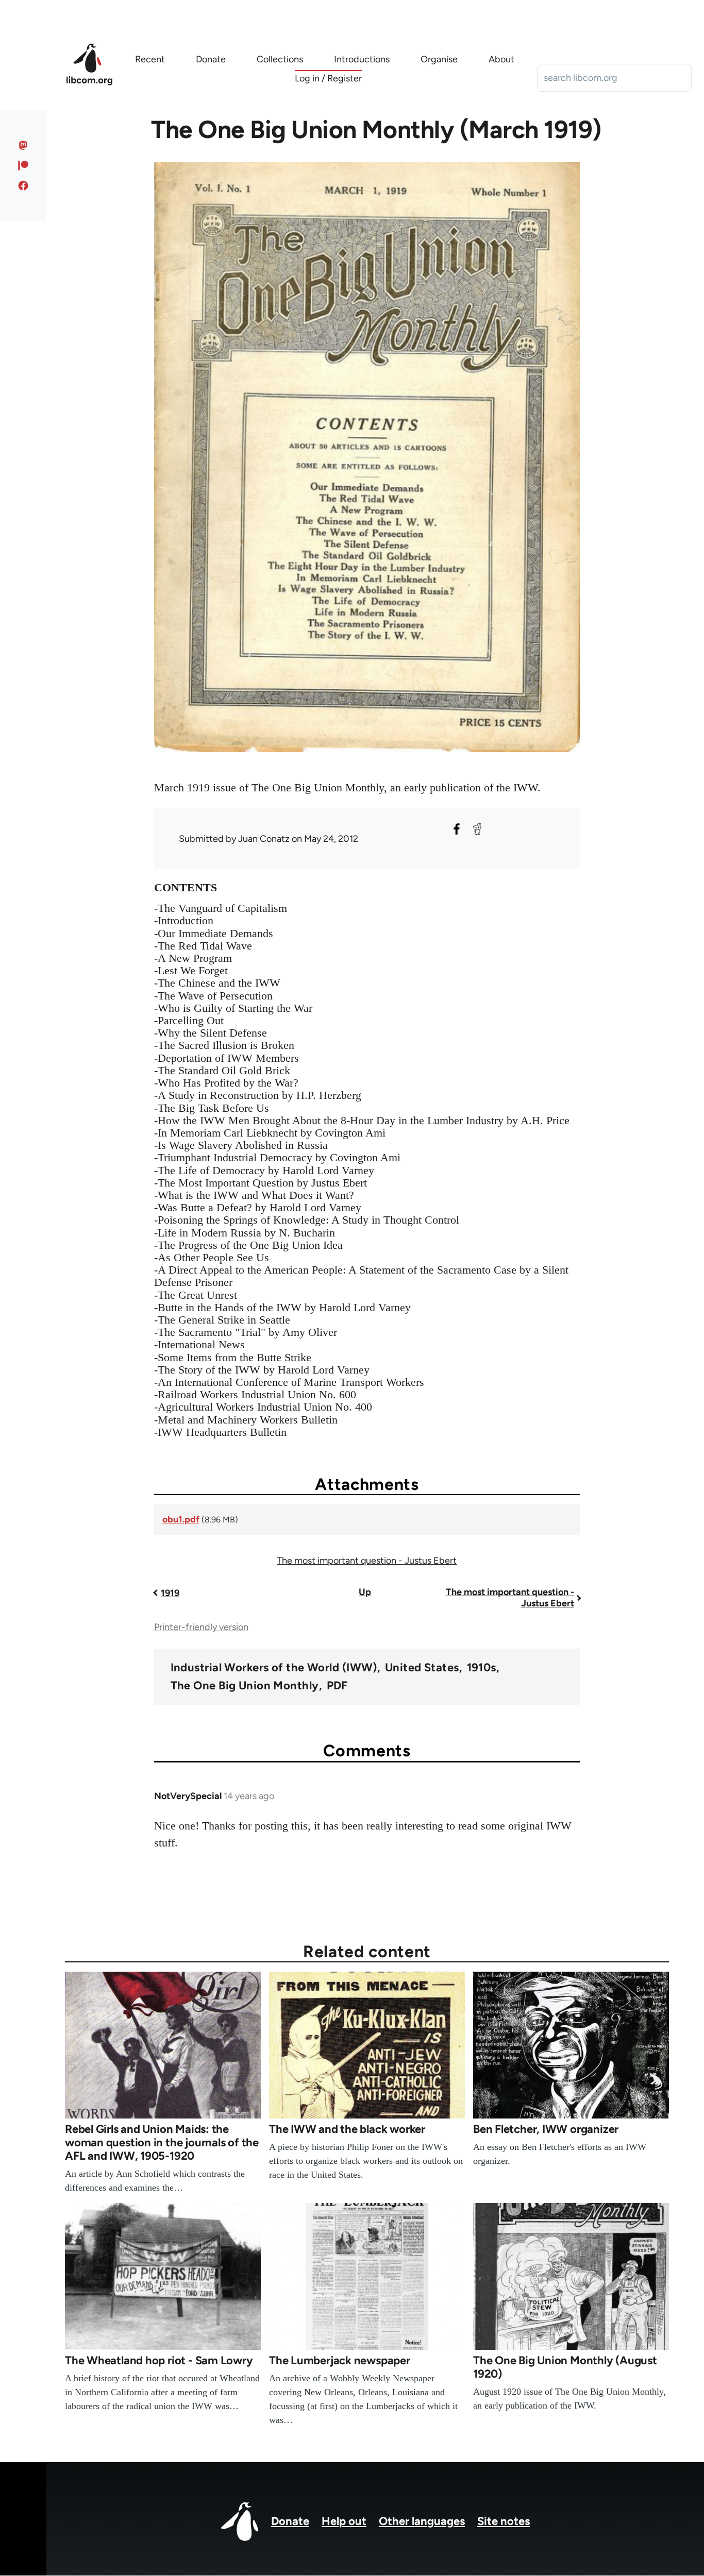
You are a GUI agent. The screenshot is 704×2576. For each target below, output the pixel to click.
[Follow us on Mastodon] (23, 145)
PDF (337, 1686)
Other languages (422, 2521)
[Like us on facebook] (23, 185)
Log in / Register (328, 78)
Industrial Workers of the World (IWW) (274, 1668)
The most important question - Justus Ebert (367, 1561)
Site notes (504, 2521)
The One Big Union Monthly (245, 1686)
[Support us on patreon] (23, 165)
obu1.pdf (181, 1519)
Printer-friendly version (201, 1627)
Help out (344, 2521)
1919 (170, 1593)
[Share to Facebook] (457, 829)
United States (422, 1668)
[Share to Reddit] (477, 829)
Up (365, 1592)
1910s (482, 1668)
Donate (290, 2521)
